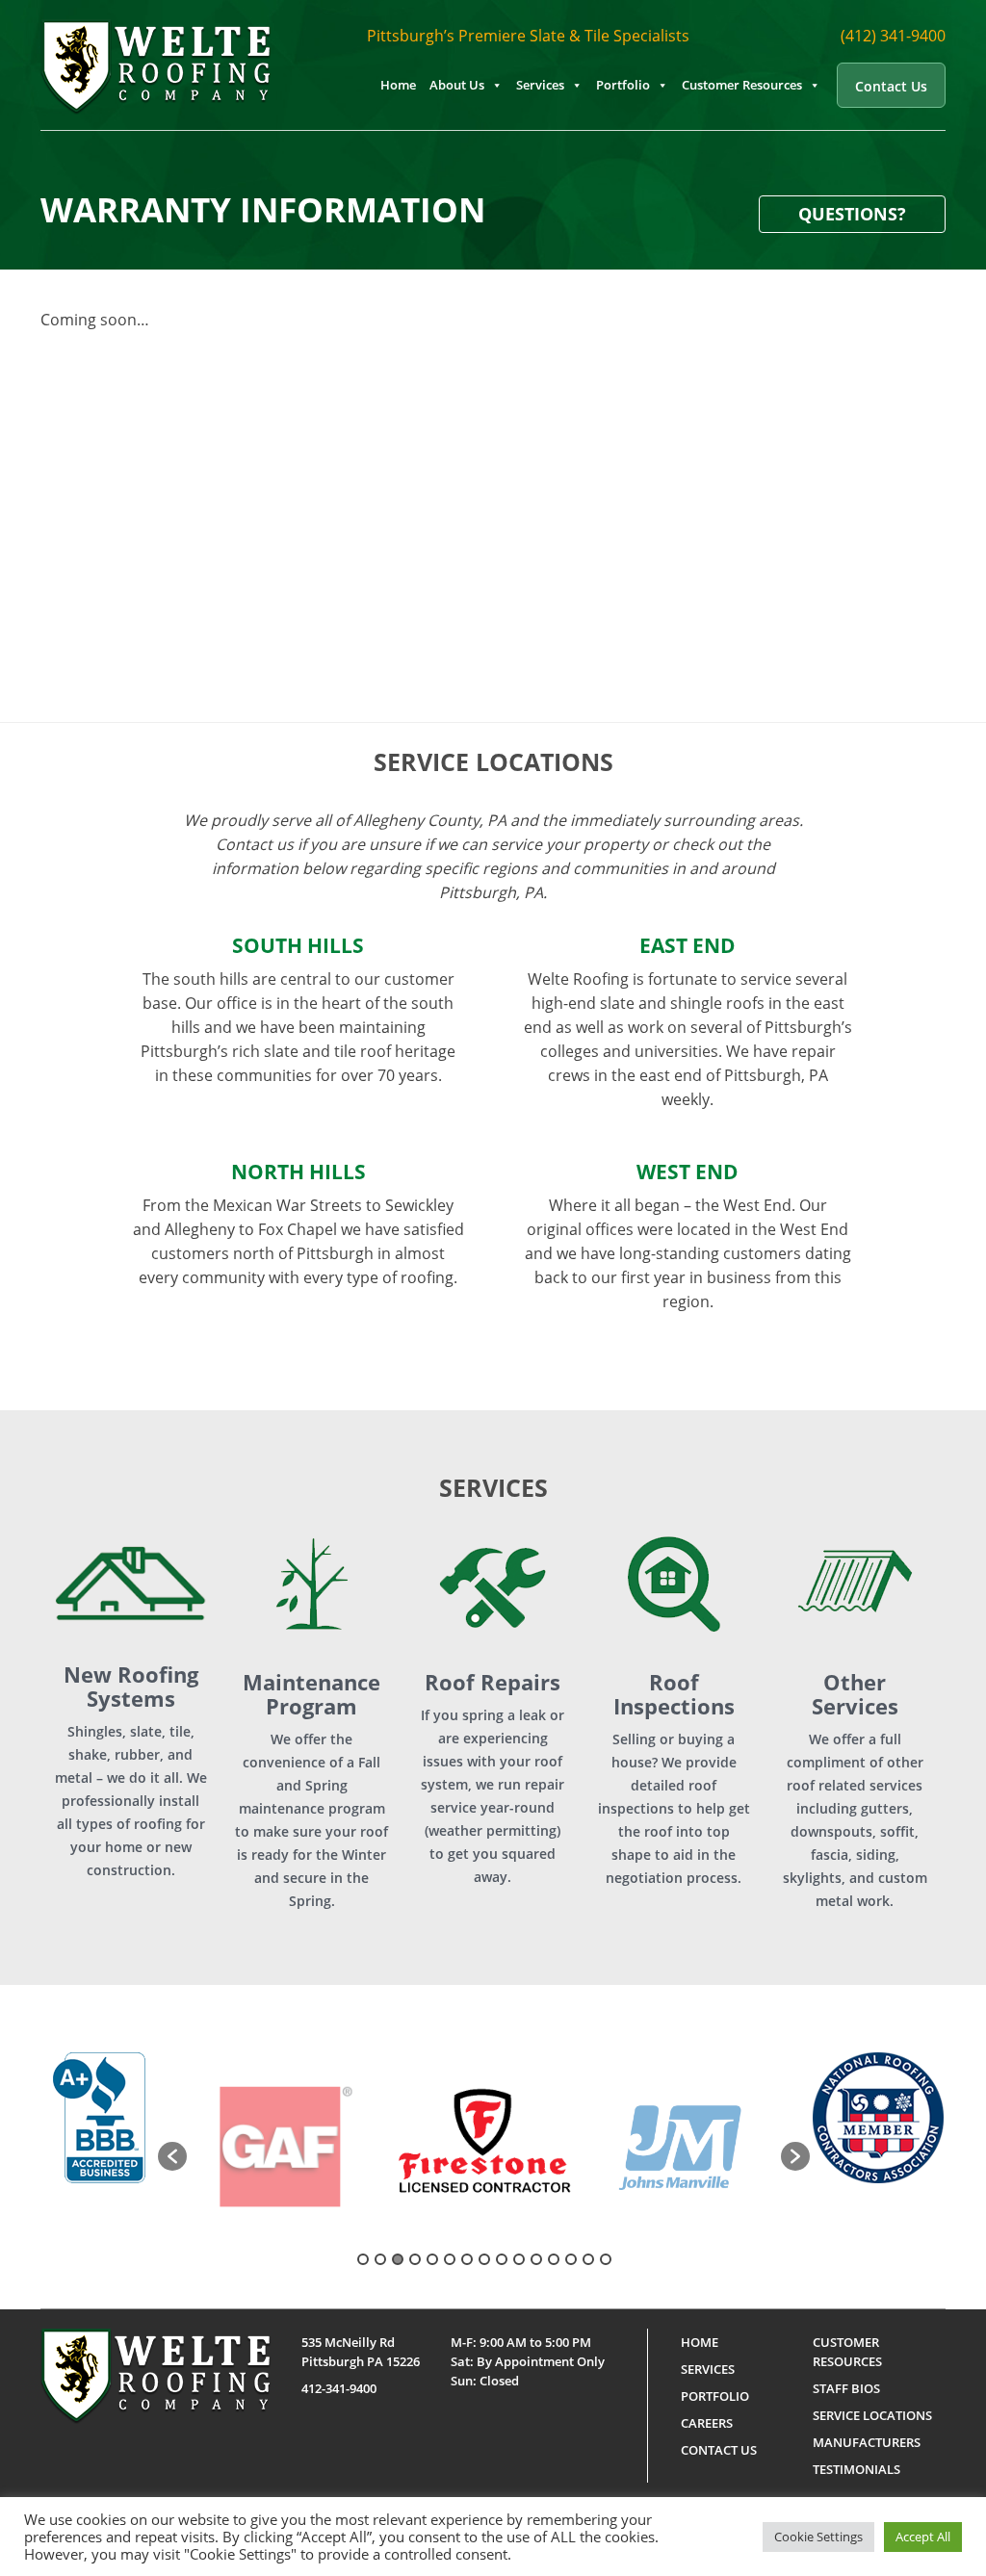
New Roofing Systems (131, 1687)
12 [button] (554, 2259)
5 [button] (432, 2259)
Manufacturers (867, 2442)
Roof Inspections (674, 1694)
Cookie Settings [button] (818, 2537)
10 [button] (519, 2259)
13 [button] (571, 2259)
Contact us (891, 86)
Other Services (855, 1694)
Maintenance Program (311, 1694)
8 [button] (484, 2259)
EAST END (688, 945)
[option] (286, 2147)
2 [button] (380, 2259)
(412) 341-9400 (893, 36)
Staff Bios (846, 2388)
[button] (172, 2156)
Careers (707, 2423)
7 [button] (467, 2259)
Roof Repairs (493, 1682)
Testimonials (856, 2469)
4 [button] (415, 2259)
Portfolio (623, 85)
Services (540, 85)
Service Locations (872, 2415)
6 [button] (450, 2259)
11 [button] (536, 2259)
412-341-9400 (339, 2388)
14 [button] (588, 2259)
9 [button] (502, 2259)
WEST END (688, 1172)
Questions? (852, 214)
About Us (457, 85)
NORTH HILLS (298, 1172)
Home (398, 85)
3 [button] (398, 2259)
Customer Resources (742, 85)
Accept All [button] (923, 2537)
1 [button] (363, 2259)
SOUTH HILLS (298, 945)
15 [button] (606, 2259)
